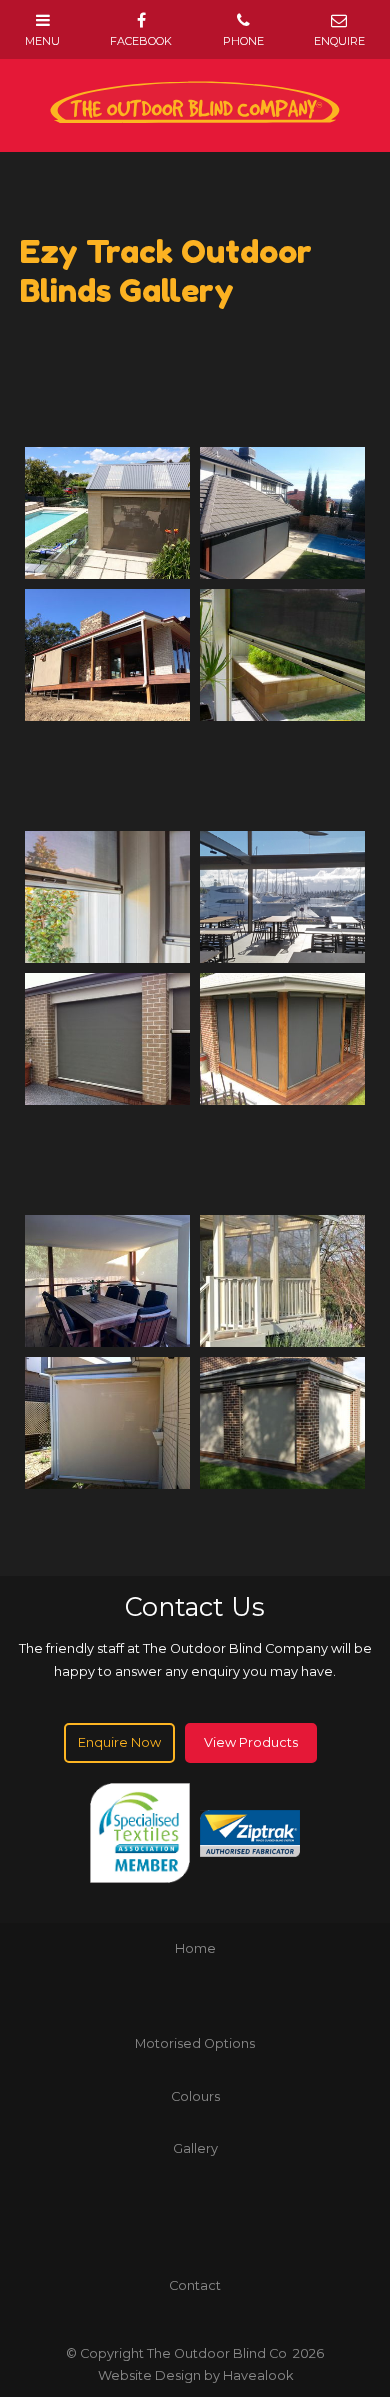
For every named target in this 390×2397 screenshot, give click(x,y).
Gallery (195, 2148)
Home (195, 1948)
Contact (195, 2285)
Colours (195, 2096)
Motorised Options (195, 2043)
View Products (251, 1742)
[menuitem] (195, 1949)
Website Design (149, 2375)
